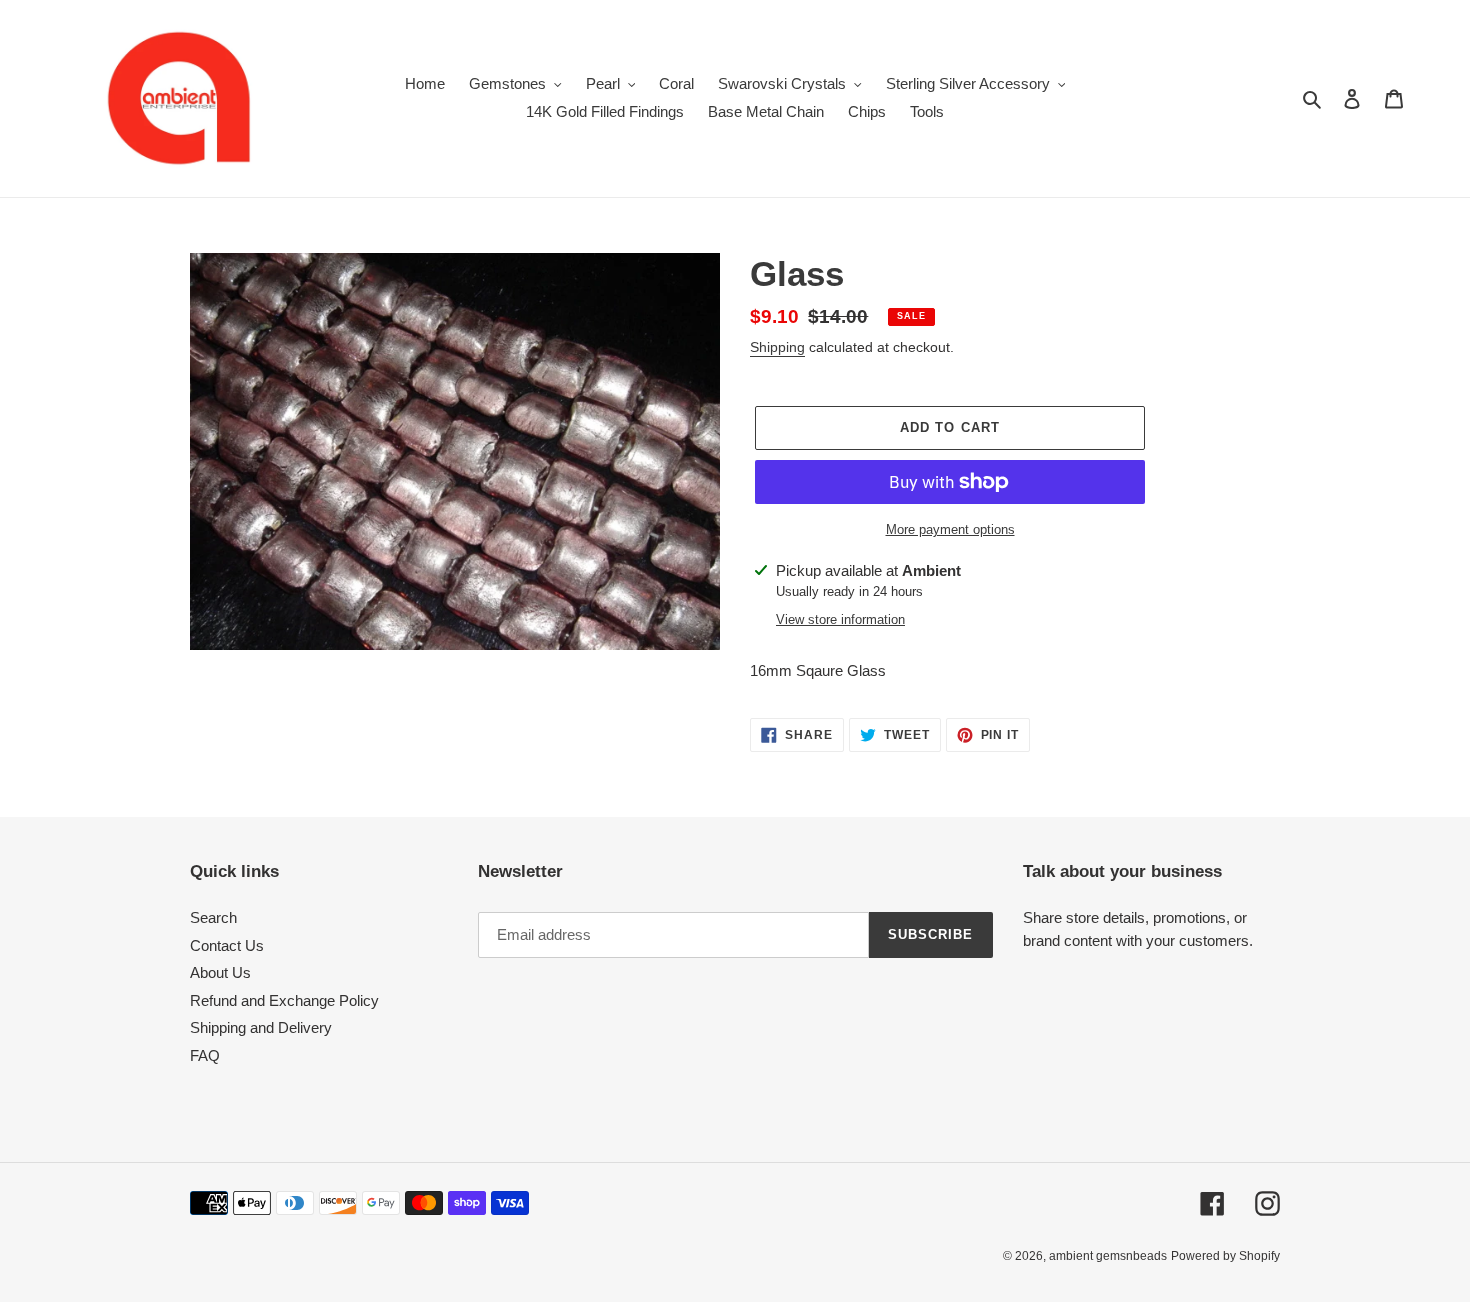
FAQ (205, 1055)
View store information (840, 619)
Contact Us (227, 945)
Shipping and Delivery (261, 1027)
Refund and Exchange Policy (284, 1000)
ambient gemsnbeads (1108, 1256)
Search (213, 917)
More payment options (950, 529)
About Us (220, 972)
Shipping (777, 347)
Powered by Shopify (1225, 1256)
